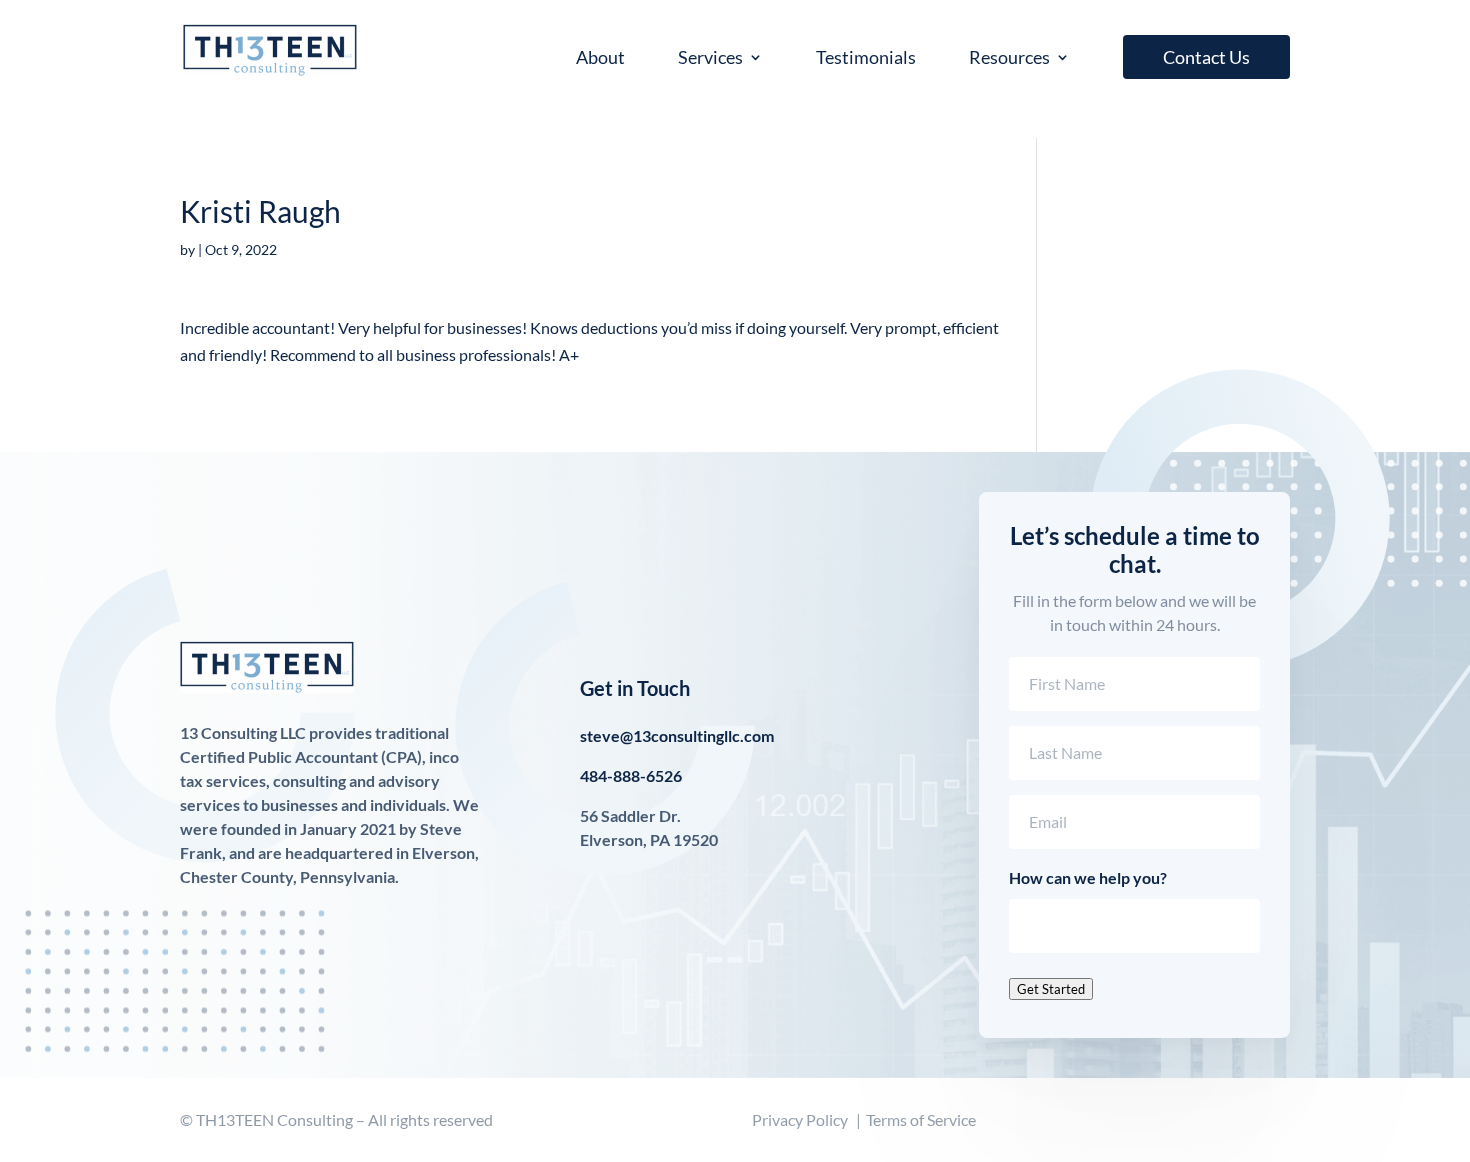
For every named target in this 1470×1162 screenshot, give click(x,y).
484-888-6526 (631, 775)
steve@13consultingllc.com (677, 735)
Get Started (1051, 989)
